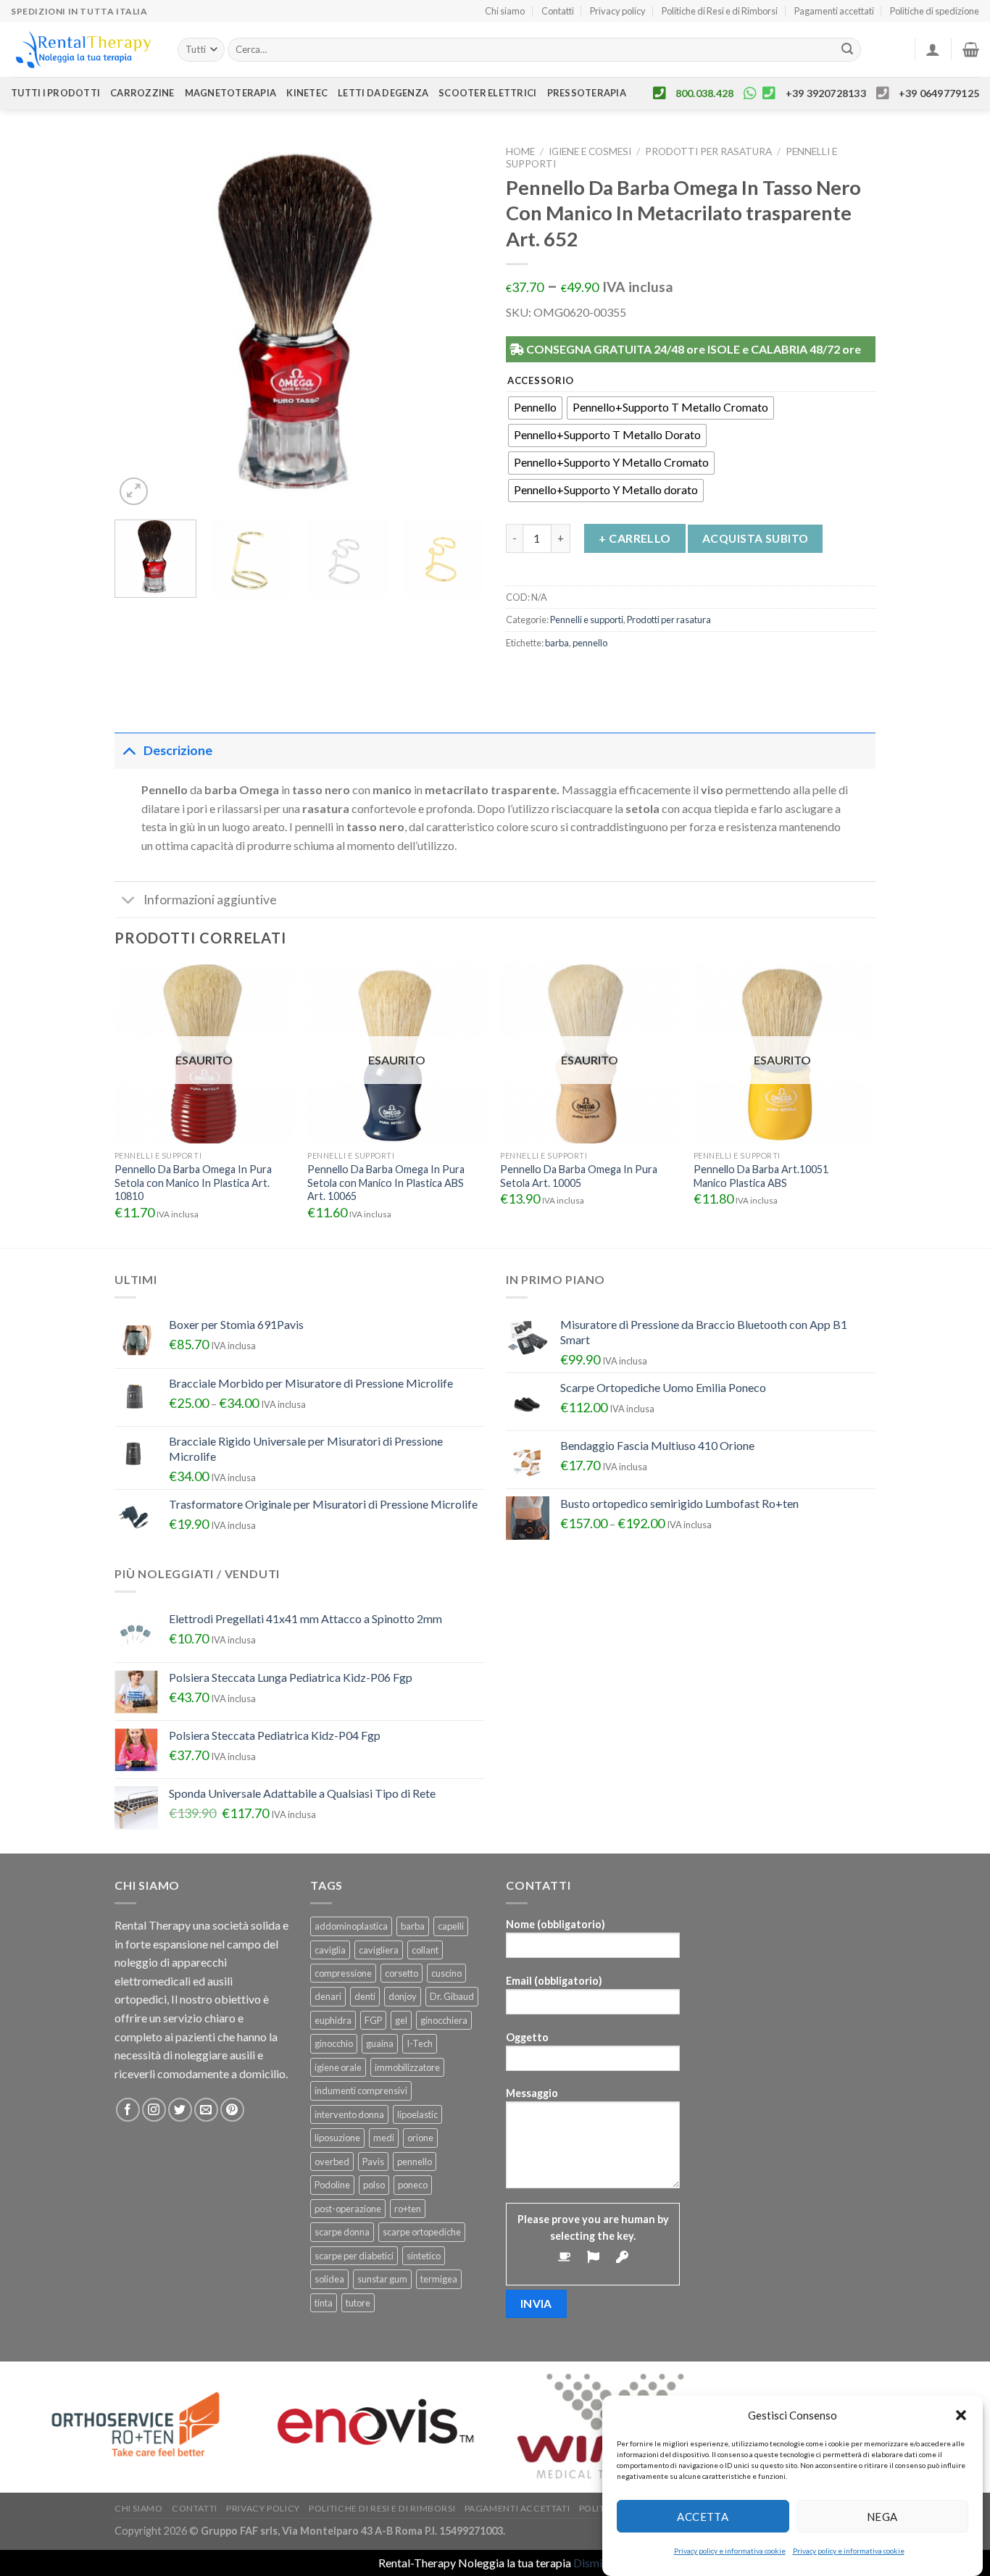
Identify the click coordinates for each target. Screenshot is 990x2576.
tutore (358, 2303)
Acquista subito (756, 538)
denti (365, 1996)
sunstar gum (382, 2279)
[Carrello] (971, 49)
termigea (439, 2279)
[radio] (535, 408)
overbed (332, 2162)
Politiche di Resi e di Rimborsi (720, 11)
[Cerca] (848, 50)
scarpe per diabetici (354, 2256)
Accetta (703, 2516)
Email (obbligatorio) (554, 1981)
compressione (343, 1973)
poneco (413, 2185)
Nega (882, 2516)
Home (520, 151)
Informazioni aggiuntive (210, 900)
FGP (373, 2020)
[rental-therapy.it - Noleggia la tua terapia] (83, 50)
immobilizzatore (407, 2067)
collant (425, 1950)
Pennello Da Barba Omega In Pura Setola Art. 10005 (579, 1176)
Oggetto (527, 2037)
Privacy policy (618, 11)
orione (420, 2138)
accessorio (541, 381)
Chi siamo (505, 11)
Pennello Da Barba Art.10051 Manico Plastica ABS (761, 1176)
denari (328, 1996)
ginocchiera (444, 2020)
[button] (961, 2415)
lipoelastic (417, 2114)
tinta (324, 2303)
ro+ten (408, 2209)
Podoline (332, 2185)
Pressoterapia (587, 93)
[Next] (459, 324)
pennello (590, 643)
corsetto (402, 1973)
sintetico (424, 2256)
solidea (329, 2279)
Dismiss (593, 2563)
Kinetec (307, 93)
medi (384, 2138)
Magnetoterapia (231, 93)
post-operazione (348, 2209)
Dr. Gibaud (452, 1996)
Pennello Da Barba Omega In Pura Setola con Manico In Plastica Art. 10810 (193, 1183)
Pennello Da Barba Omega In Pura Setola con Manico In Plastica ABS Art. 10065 (386, 1183)
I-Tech (420, 2043)
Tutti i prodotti (55, 93)
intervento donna (349, 2114)
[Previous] (140, 324)
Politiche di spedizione (935, 11)
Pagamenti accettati (834, 11)
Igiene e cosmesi (590, 151)
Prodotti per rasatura (708, 151)
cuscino (446, 1973)
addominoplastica (351, 1926)
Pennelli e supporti (587, 620)
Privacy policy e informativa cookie (730, 2551)
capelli (451, 1926)
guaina (380, 2043)
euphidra (333, 2020)
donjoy (403, 1996)
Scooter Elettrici (487, 93)
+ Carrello (635, 538)
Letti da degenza (383, 93)
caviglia (330, 1950)
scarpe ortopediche (422, 2232)
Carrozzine (142, 93)
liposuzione (337, 2138)
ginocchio (334, 2043)
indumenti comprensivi (361, 2091)
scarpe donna (342, 2232)
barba (557, 643)
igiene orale (338, 2067)
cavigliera (379, 1950)
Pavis (373, 2162)
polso (374, 2185)
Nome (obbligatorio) (556, 1924)
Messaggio (532, 2093)
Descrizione (178, 750)
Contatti (558, 11)
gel (401, 2020)
